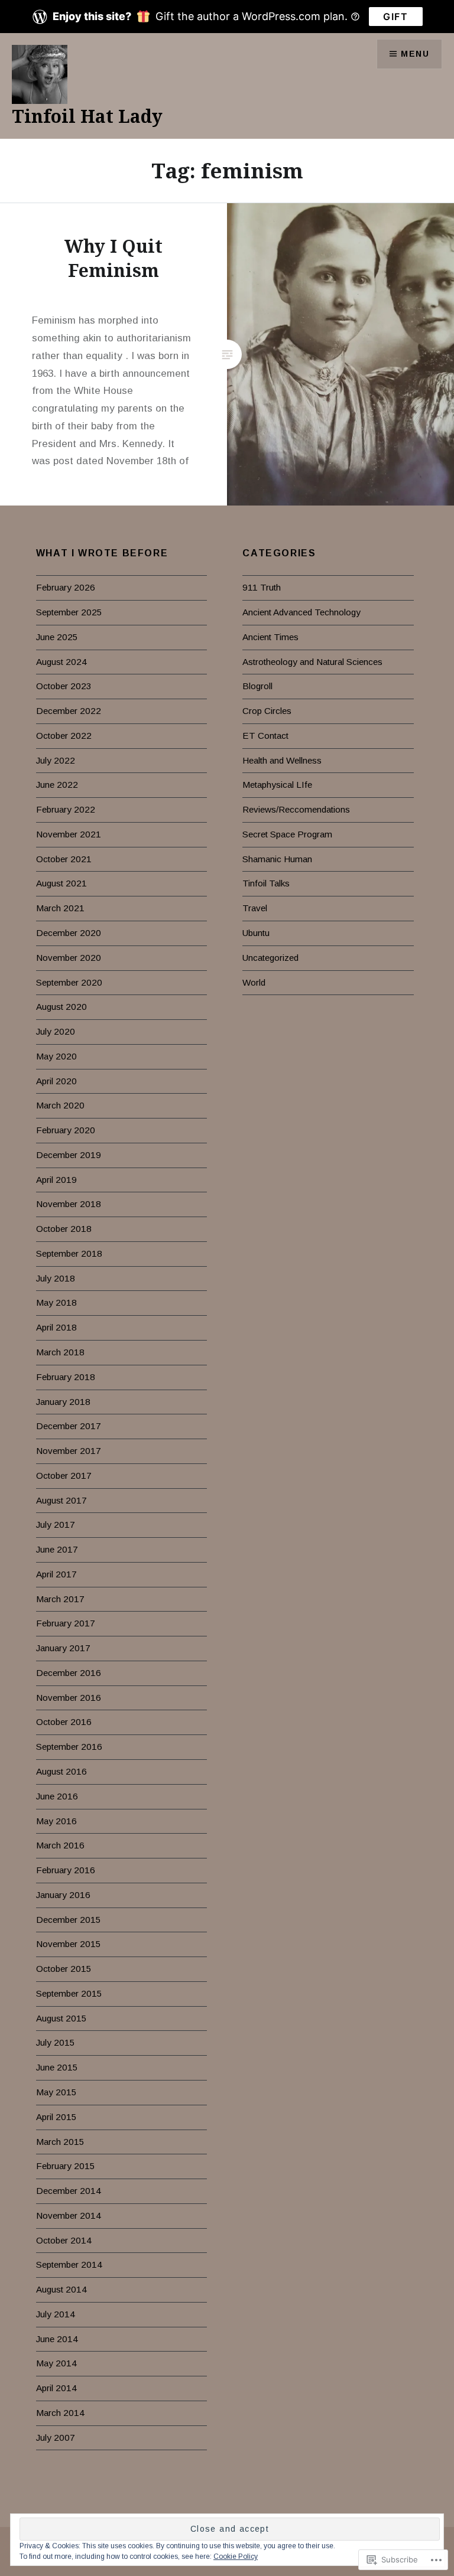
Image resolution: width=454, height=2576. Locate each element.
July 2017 (56, 1525)
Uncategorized (270, 958)
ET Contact (265, 736)
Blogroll (257, 686)
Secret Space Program (287, 834)
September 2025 (69, 612)
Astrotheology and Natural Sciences (312, 662)
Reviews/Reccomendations (296, 809)
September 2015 (69, 1993)
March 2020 (60, 1105)
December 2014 (69, 2191)
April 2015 (56, 2117)
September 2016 (69, 1747)
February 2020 (66, 1130)
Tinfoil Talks (266, 883)
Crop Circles (267, 711)
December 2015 (69, 1920)
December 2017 (69, 1426)
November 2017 (69, 1451)
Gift (395, 17)
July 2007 (56, 2438)
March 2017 (60, 1599)
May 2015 (56, 2092)
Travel (255, 908)
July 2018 (56, 1278)
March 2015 (60, 2142)
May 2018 (56, 1302)
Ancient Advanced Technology (301, 612)
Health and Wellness (282, 760)
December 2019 (69, 1155)
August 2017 (61, 1500)
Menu (415, 54)
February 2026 (66, 587)
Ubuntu (256, 933)
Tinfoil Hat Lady (87, 116)
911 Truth (262, 587)
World (254, 982)
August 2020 (61, 1007)
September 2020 (69, 982)
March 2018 (60, 1352)
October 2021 (64, 859)
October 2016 (64, 1722)
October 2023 (64, 686)
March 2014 (60, 2413)
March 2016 (60, 1845)
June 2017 (57, 1549)
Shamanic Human (277, 859)
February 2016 (66, 1870)
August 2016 (61, 1771)
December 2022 (69, 711)
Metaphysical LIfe (277, 785)
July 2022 (56, 760)
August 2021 (61, 883)
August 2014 (61, 2289)
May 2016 (56, 1821)
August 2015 (61, 2018)
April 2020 (56, 1081)
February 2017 (66, 1623)
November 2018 (69, 1204)
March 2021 (60, 908)
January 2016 (63, 1895)
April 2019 (56, 1180)
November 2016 (69, 1698)
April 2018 (56, 1327)
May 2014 (56, 2363)
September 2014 (69, 2264)
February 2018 (66, 1377)
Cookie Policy (236, 2557)
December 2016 (69, 1673)
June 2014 (57, 2339)
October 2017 (64, 1476)
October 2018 (64, 1229)
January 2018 (63, 1402)
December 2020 (69, 933)
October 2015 (64, 1969)
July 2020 (56, 1031)
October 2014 (64, 2240)
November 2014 (69, 2215)
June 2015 (57, 2067)
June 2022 (57, 785)
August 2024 (61, 662)
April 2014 (56, 2388)
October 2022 (64, 736)
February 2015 (66, 2166)
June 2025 (57, 637)
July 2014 (56, 2314)
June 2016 (57, 1796)
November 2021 (69, 834)
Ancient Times (270, 637)
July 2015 (56, 2042)
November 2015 (69, 1944)
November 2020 (69, 958)
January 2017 (63, 1648)
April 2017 (56, 1574)
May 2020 (56, 1056)
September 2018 (69, 1253)
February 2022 (66, 809)
